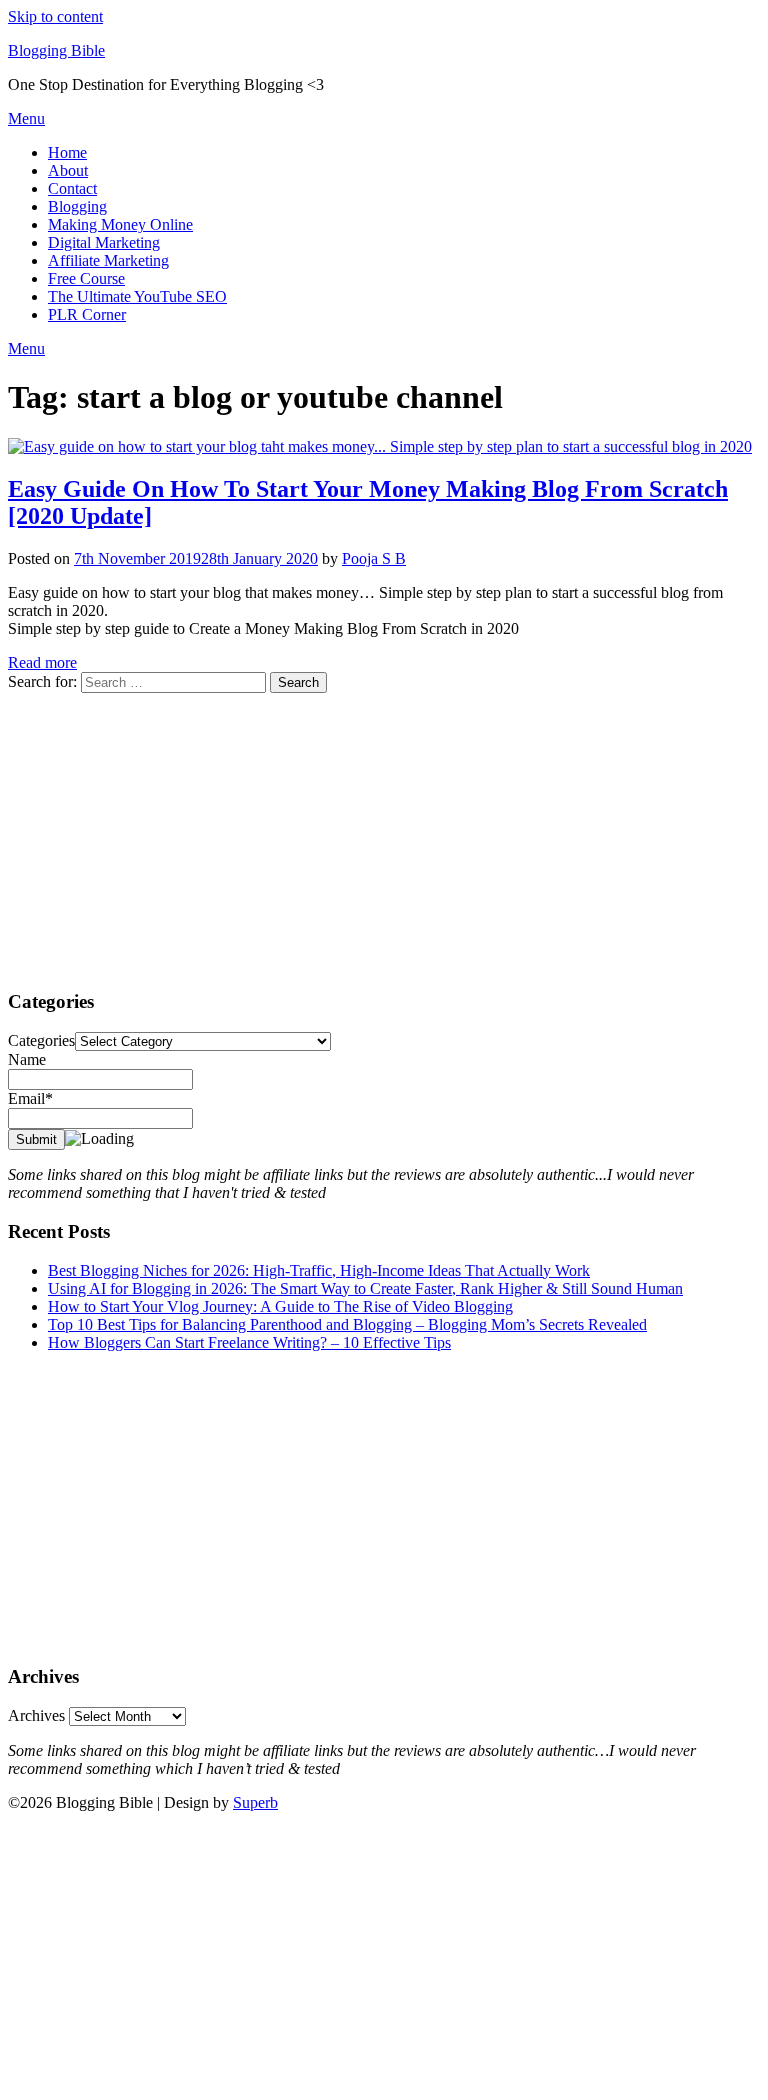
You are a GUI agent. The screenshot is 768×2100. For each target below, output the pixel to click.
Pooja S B (374, 558)
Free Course (86, 278)
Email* (30, 1098)
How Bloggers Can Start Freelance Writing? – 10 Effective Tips (249, 1342)
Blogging (77, 206)
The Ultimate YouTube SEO (137, 296)
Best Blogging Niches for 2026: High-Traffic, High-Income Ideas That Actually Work (319, 1270)
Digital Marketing (104, 242)
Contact (72, 188)
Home (67, 152)
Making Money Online (120, 224)
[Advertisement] (384, 833)
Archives (36, 1715)
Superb (255, 1802)
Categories (41, 1040)
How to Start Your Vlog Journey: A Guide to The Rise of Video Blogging (280, 1306)
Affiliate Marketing (108, 260)
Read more (42, 662)
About (68, 170)
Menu (26, 118)
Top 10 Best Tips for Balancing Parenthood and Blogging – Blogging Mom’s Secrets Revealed (347, 1324)
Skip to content (55, 16)
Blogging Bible (56, 50)
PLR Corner (87, 314)
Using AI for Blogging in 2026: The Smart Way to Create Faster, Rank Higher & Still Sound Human (365, 1288)
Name (27, 1059)
